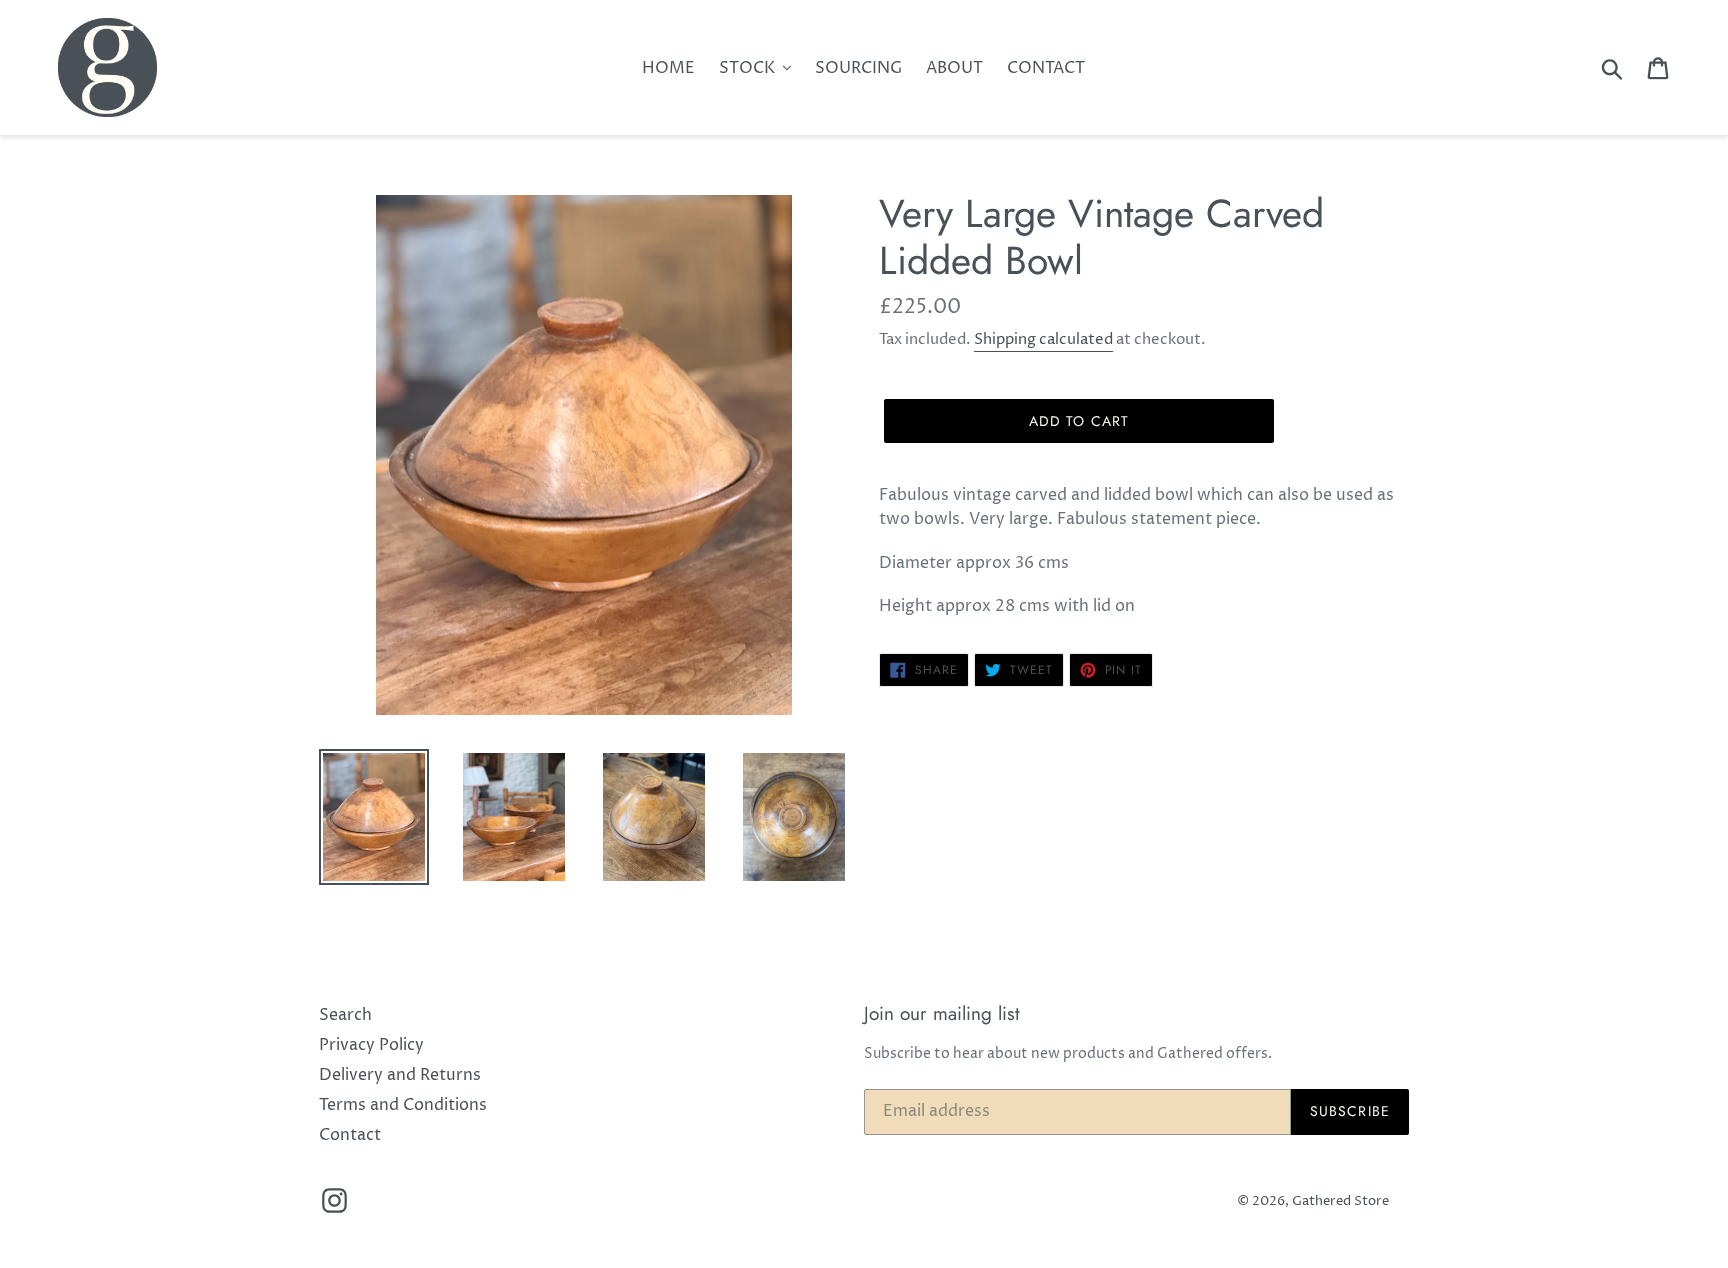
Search (345, 1015)
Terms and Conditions (403, 1105)
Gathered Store (1340, 1201)
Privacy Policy (371, 1045)
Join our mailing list (942, 1014)
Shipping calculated (1043, 339)
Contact (350, 1135)
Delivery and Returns (400, 1075)
